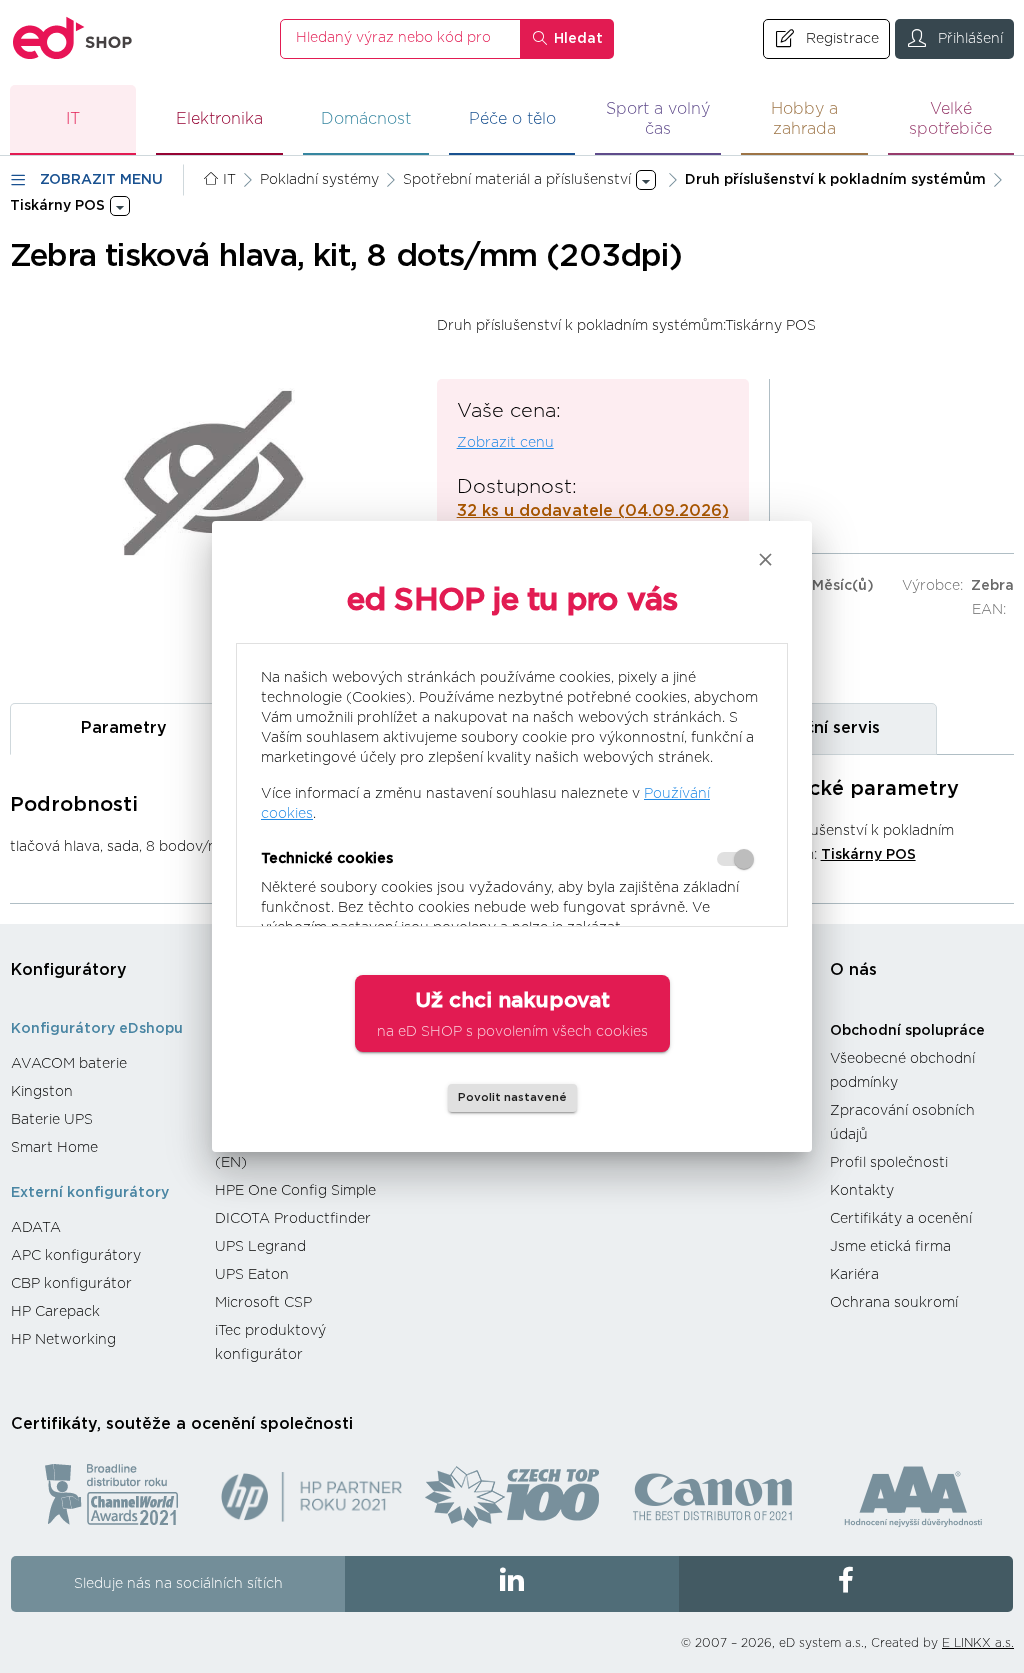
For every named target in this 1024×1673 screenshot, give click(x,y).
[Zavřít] (765, 559)
